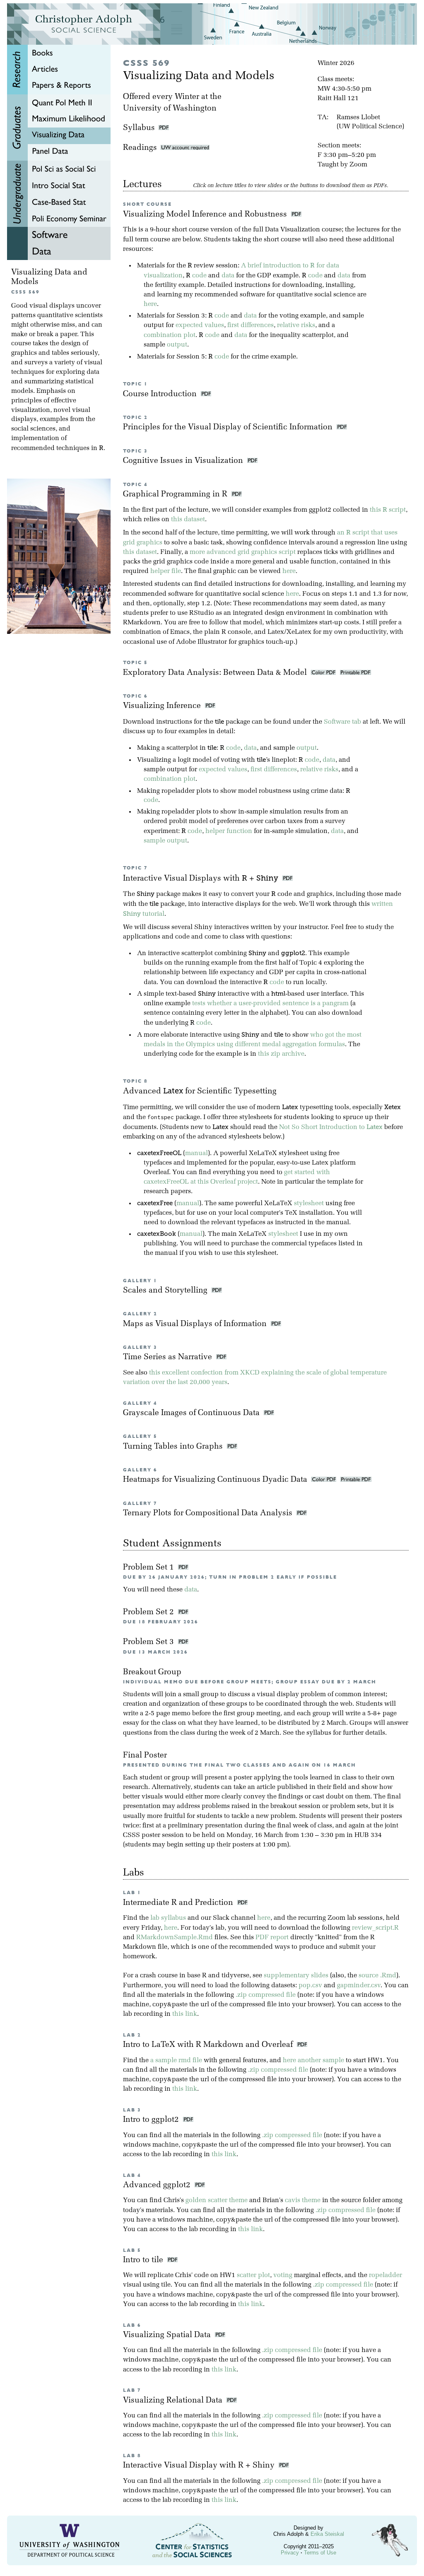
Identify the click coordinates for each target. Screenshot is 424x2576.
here (150, 304)
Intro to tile (145, 2260)
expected (189, 325)
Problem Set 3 (149, 1642)
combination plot (170, 335)
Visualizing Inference (163, 706)
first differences (251, 325)
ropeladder (385, 2275)
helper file (166, 571)
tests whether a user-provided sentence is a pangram (270, 1004)
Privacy (290, 2553)
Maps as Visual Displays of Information (196, 1324)
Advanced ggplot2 (159, 2185)
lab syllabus (168, 1918)
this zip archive (281, 1054)
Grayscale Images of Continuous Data (192, 1413)
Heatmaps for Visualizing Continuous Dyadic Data (216, 1480)
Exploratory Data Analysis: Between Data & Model (216, 673)
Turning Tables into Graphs (174, 1447)
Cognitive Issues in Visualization (184, 461)
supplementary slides (296, 1976)
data (228, 276)
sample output (165, 841)
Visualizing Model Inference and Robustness (206, 215)
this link (185, 2014)
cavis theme (303, 2200)
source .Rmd (377, 1976)
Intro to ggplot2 (153, 2120)
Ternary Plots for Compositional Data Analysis (209, 1513)
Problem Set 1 (149, 1568)
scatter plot (253, 2275)
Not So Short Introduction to (331, 1127)
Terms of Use (320, 2553)
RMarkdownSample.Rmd (175, 1938)
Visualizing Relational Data (175, 2401)
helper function (229, 831)
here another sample (313, 2061)
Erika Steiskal (327, 2534)
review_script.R (375, 1928)
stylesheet (309, 1204)
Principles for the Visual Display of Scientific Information (229, 427)
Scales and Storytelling (166, 1291)
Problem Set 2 (149, 1612)
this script (388, 510)
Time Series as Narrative (169, 1357)
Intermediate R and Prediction (180, 1903)
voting (283, 2275)
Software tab (342, 722)
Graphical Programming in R (176, 495)
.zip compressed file (266, 1995)
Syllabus (139, 128)
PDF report (272, 1938)
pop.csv (310, 1986)
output (177, 345)
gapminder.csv (359, 1986)
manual (196, 1153)
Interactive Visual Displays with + (201, 879)
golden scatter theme (217, 2200)
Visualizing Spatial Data (169, 2335)
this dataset (188, 520)
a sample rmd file (176, 2061)
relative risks (296, 325)
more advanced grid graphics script (243, 552)
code (199, 276)
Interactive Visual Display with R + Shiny (201, 2466)
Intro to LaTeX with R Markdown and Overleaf (210, 2045)
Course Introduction (161, 394)
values (214, 325)
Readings (142, 148)
